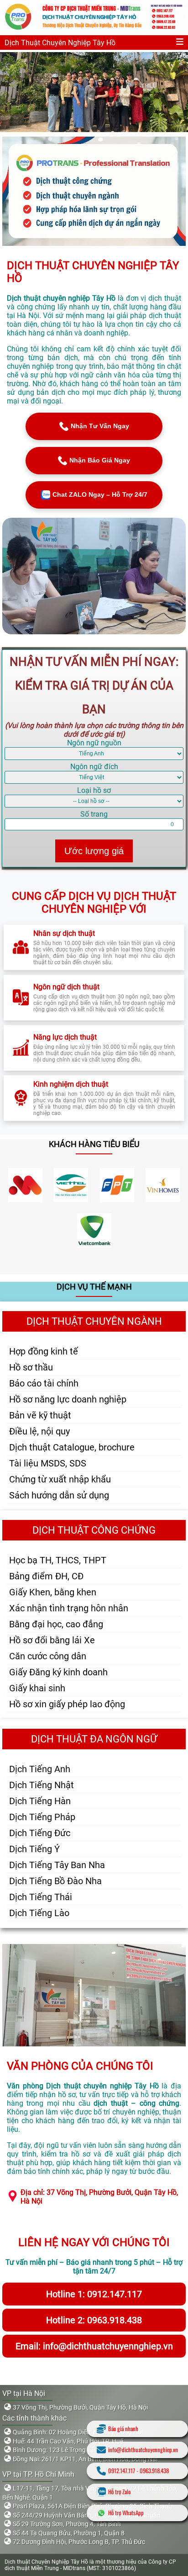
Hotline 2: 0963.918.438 (94, 2320)
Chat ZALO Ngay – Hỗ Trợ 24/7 (100, 494)
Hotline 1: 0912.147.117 (94, 2294)
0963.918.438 (154, 2471)
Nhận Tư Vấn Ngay (100, 426)
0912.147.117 (122, 2471)
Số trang (94, 814)
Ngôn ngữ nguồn (94, 743)
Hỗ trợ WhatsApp (126, 2513)
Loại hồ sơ (94, 790)
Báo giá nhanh (123, 2429)
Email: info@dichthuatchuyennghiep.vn (94, 2346)
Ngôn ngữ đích (94, 767)
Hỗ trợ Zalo (119, 2492)
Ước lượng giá (94, 851)
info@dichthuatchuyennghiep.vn (143, 2450)
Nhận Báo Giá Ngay (100, 460)
